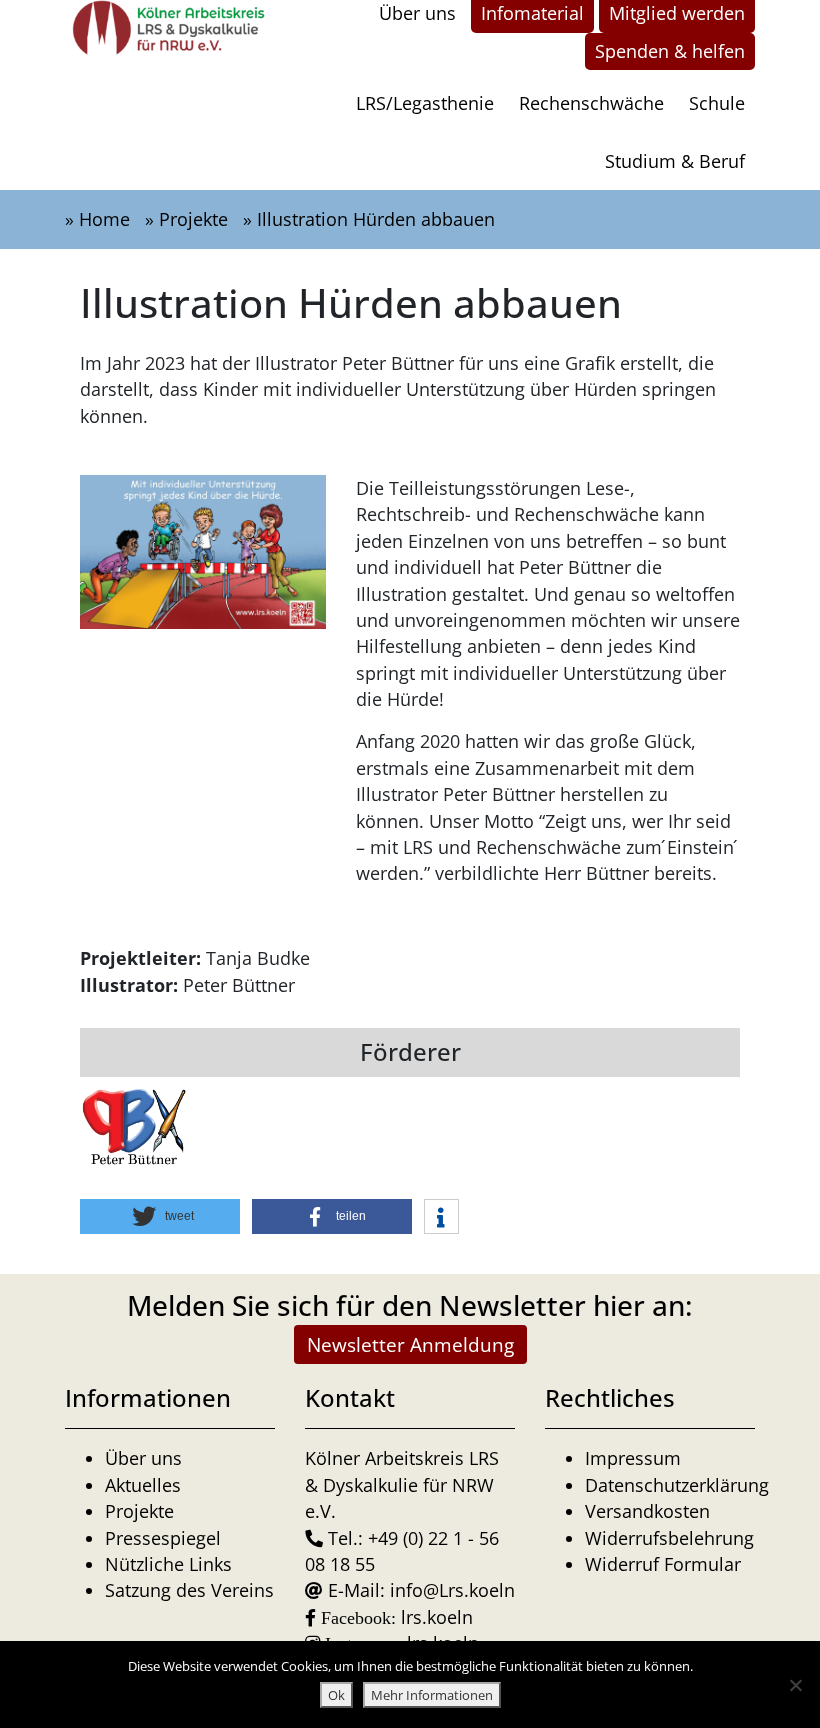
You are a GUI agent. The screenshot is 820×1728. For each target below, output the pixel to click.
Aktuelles (143, 1485)
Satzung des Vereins (189, 1590)
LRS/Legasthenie (425, 103)
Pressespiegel (163, 1538)
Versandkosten (647, 1511)
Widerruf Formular (663, 1564)
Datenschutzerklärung (677, 1485)
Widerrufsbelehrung (669, 1538)
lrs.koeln (437, 1617)
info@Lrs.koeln (452, 1590)
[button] (160, 1216)
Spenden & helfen (670, 51)
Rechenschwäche (591, 103)
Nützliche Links (168, 1564)
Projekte (193, 219)
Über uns (143, 1458)
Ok (336, 1695)
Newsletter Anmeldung (410, 1344)
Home (104, 219)
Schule (717, 103)
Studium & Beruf (675, 161)
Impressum (633, 1458)
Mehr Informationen (432, 1695)
